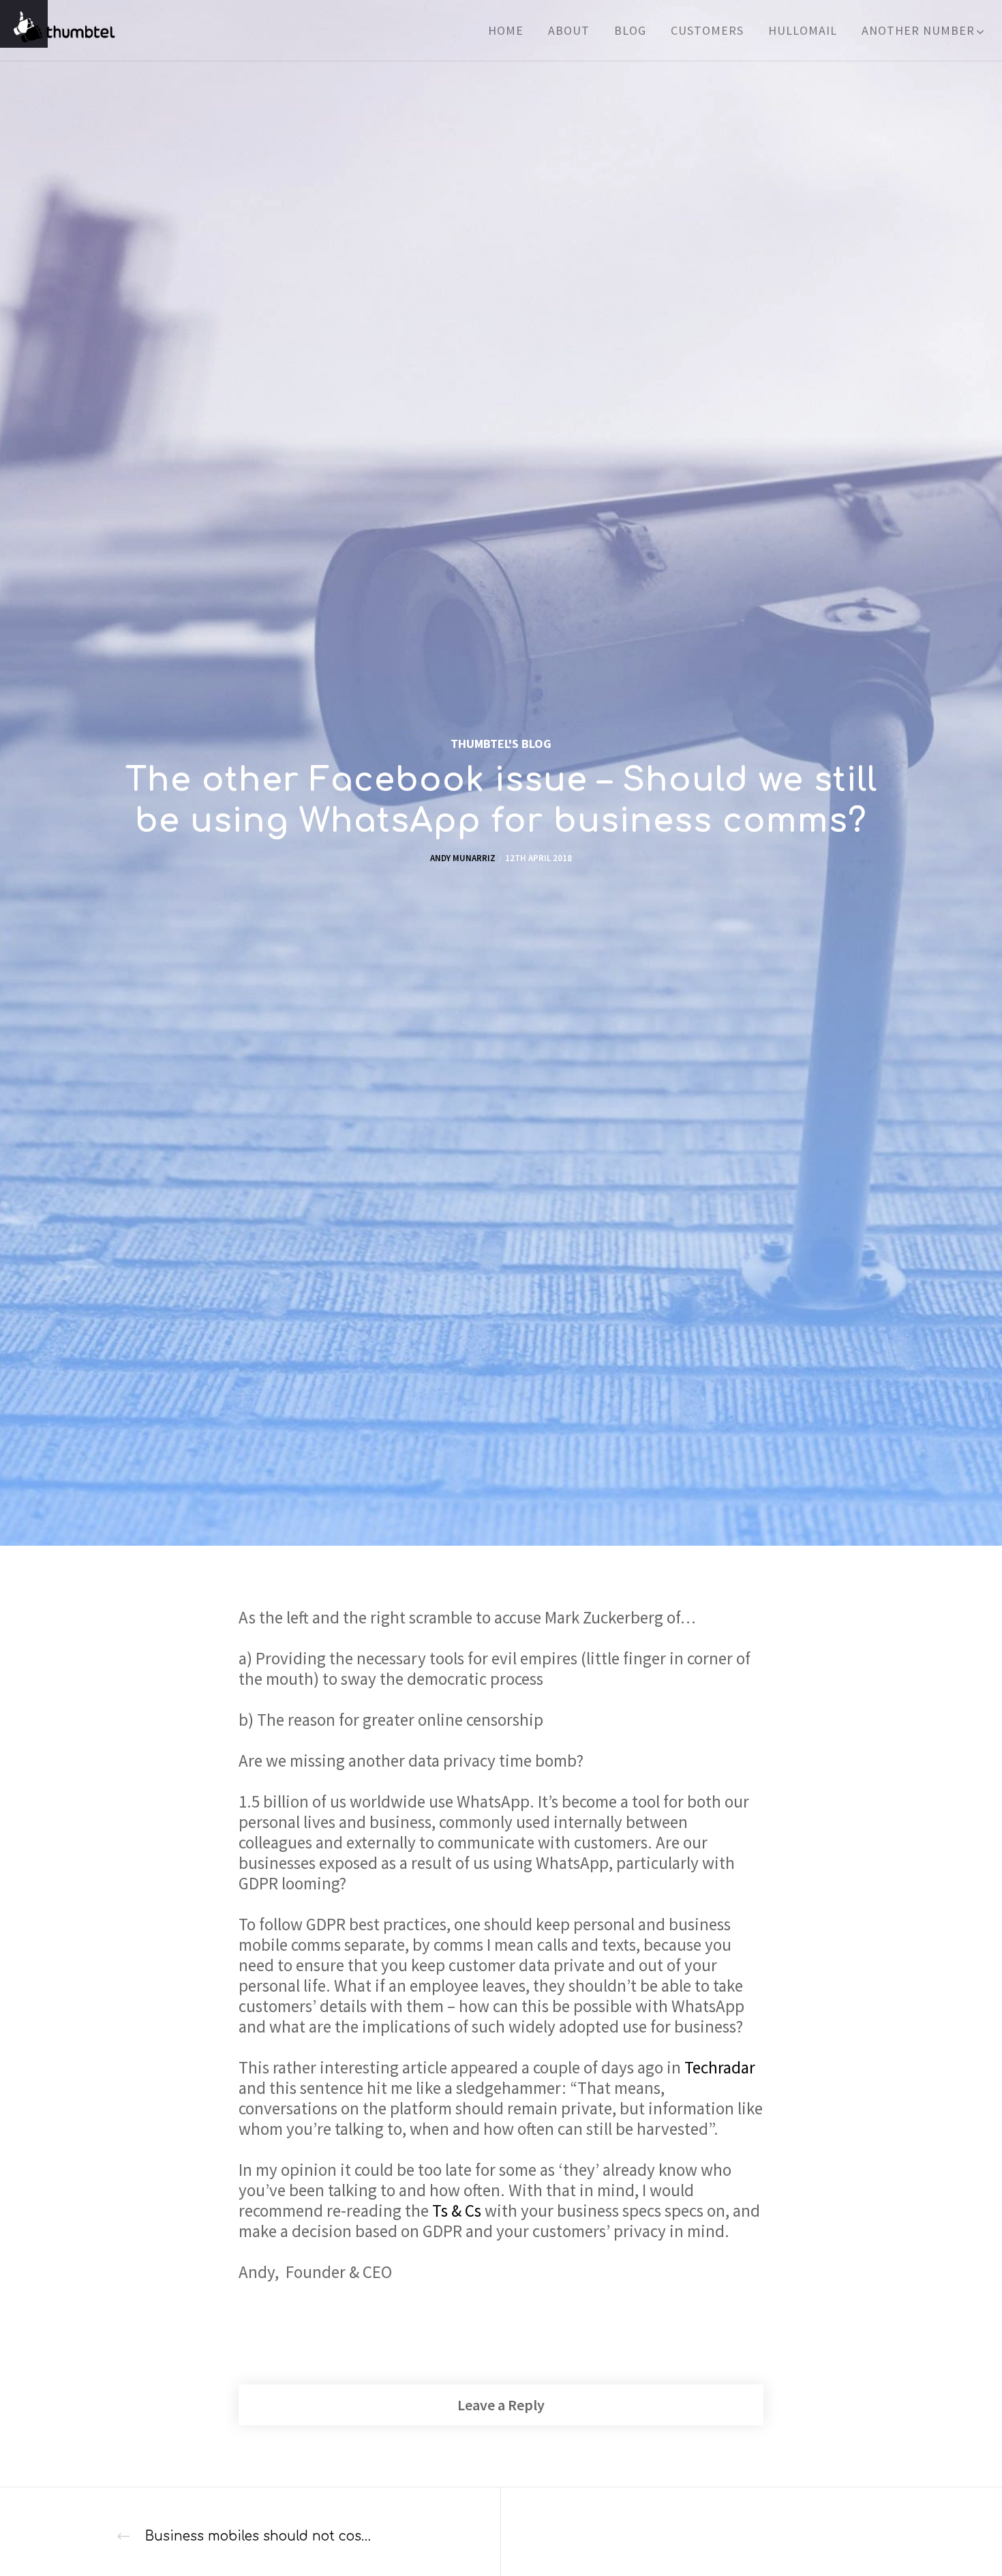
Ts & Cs (457, 2211)
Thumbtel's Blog (501, 744)
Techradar (720, 2067)
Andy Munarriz (463, 858)
